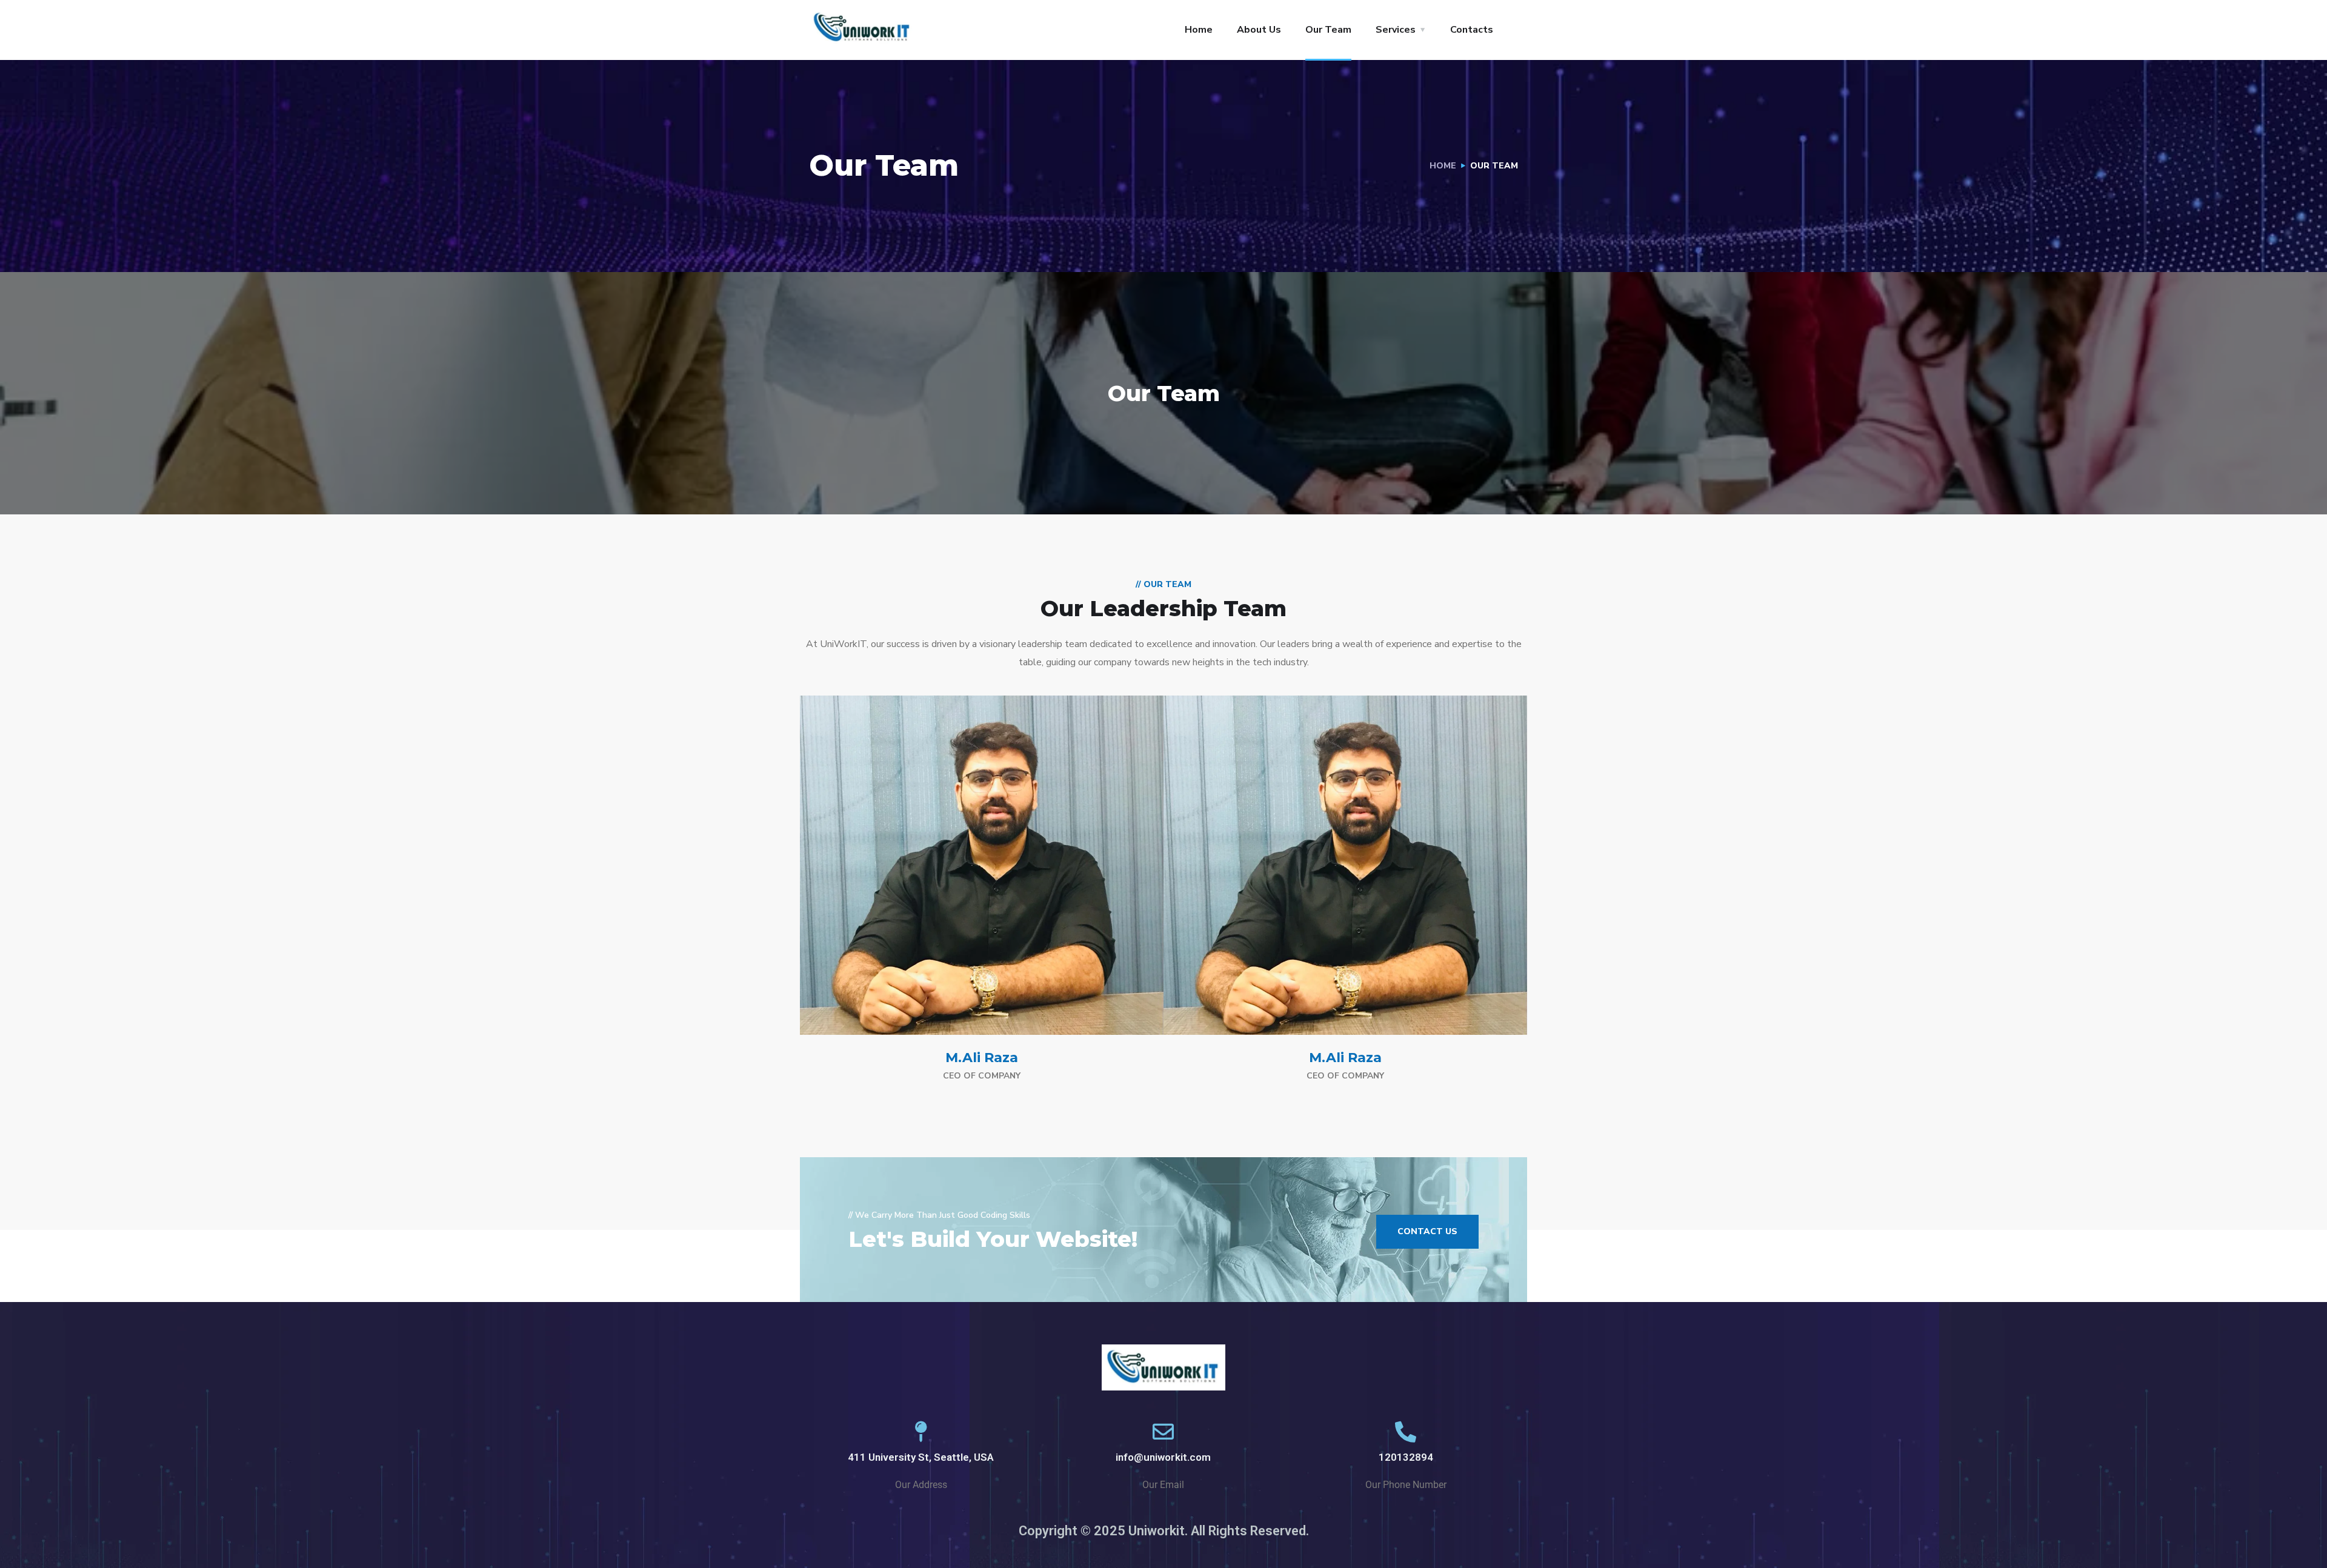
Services (1396, 30)
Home (1199, 30)
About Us (1259, 30)
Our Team (1328, 30)
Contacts (1472, 30)
